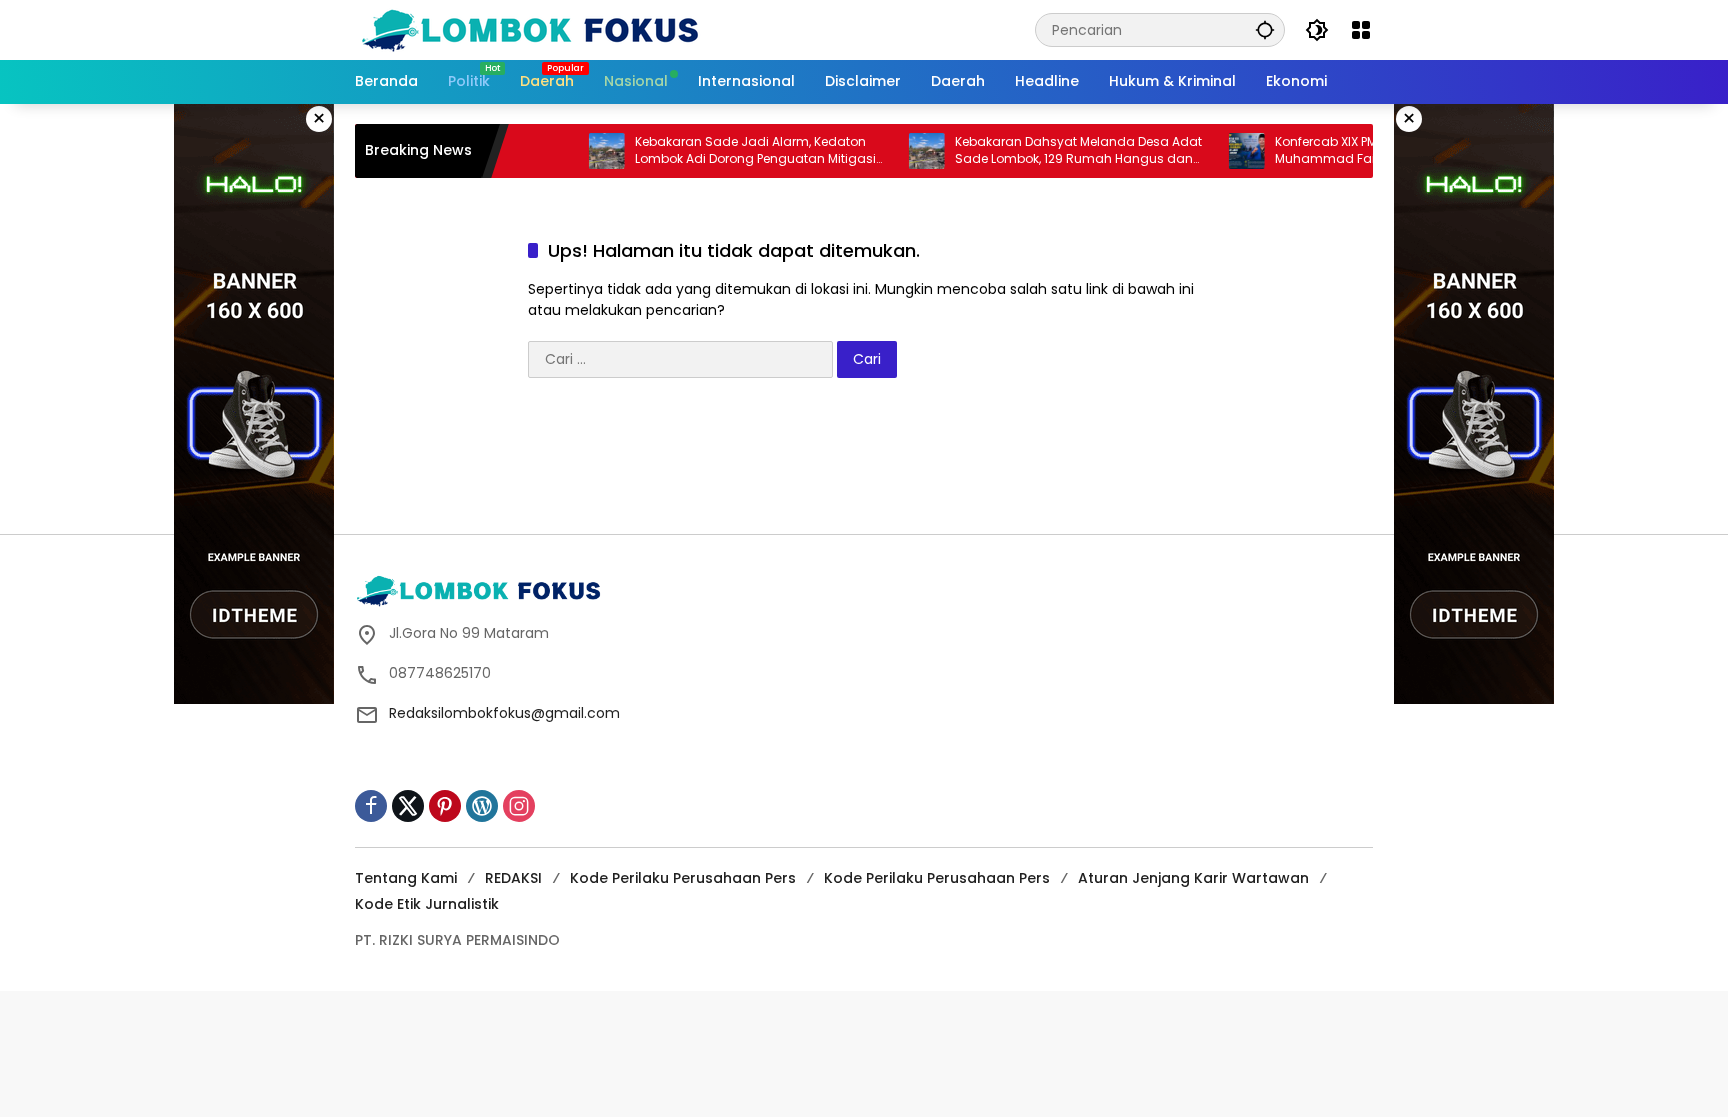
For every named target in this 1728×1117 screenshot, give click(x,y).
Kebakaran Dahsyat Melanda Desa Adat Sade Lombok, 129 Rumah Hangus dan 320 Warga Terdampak (1050, 151)
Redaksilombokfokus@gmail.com (504, 713)
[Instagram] (519, 806)
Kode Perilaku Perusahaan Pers (683, 878)
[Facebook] (371, 806)
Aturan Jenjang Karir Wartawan (1193, 878)
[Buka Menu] (1361, 30)
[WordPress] (482, 806)
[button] (1265, 29)
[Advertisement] (864, 463)
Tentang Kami (406, 878)
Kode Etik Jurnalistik (427, 904)
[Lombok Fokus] (530, 29)
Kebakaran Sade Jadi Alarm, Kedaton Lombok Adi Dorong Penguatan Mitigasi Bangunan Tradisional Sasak (727, 151)
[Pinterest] (445, 806)
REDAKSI (513, 878)
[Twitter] (408, 806)
